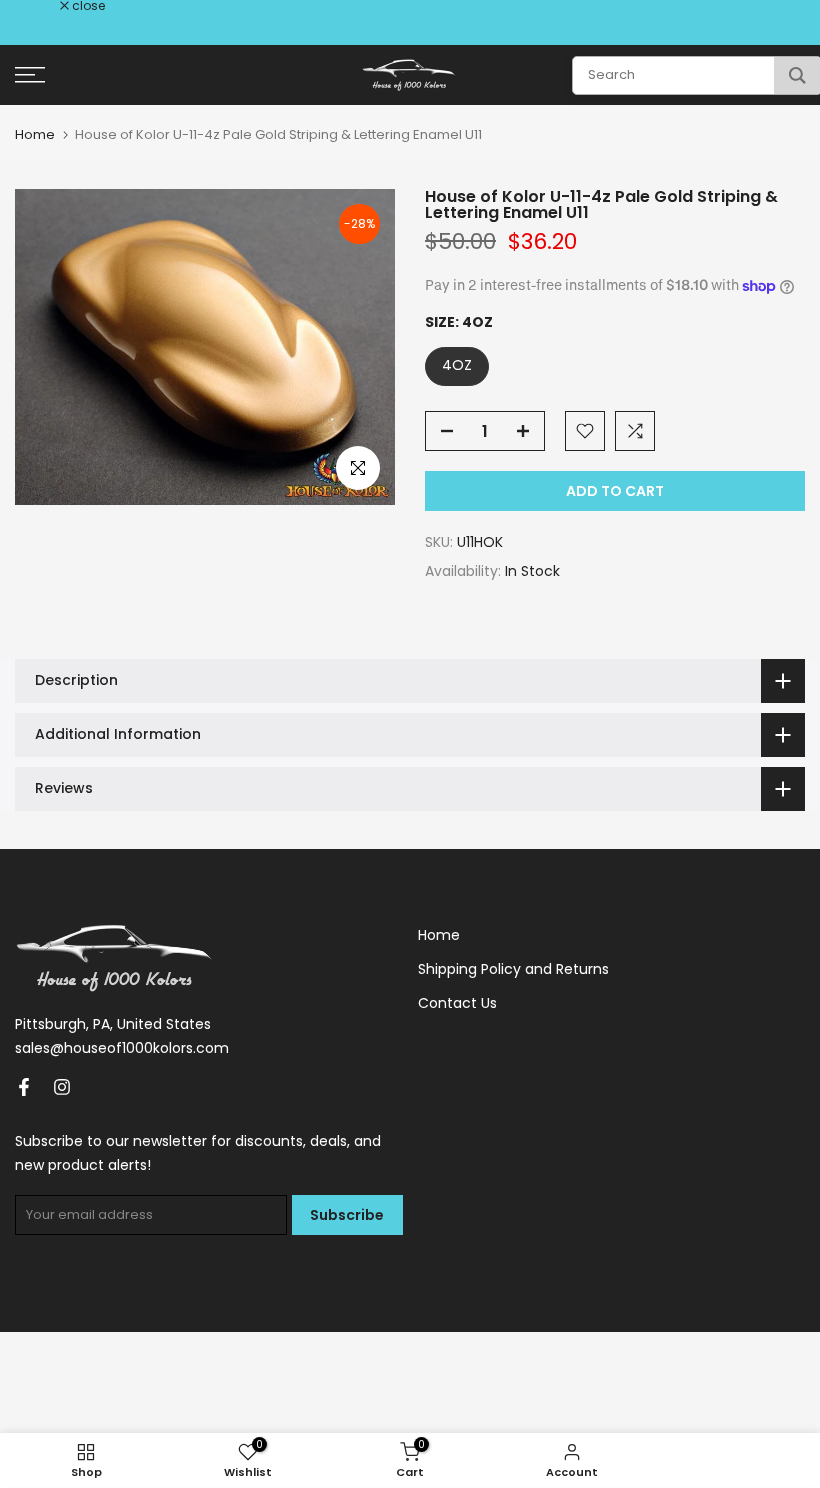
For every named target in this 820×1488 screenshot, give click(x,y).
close (42, 6)
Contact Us (457, 1003)
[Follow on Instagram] (62, 1087)
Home (35, 134)
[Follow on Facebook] (24, 1087)
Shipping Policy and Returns (513, 969)
